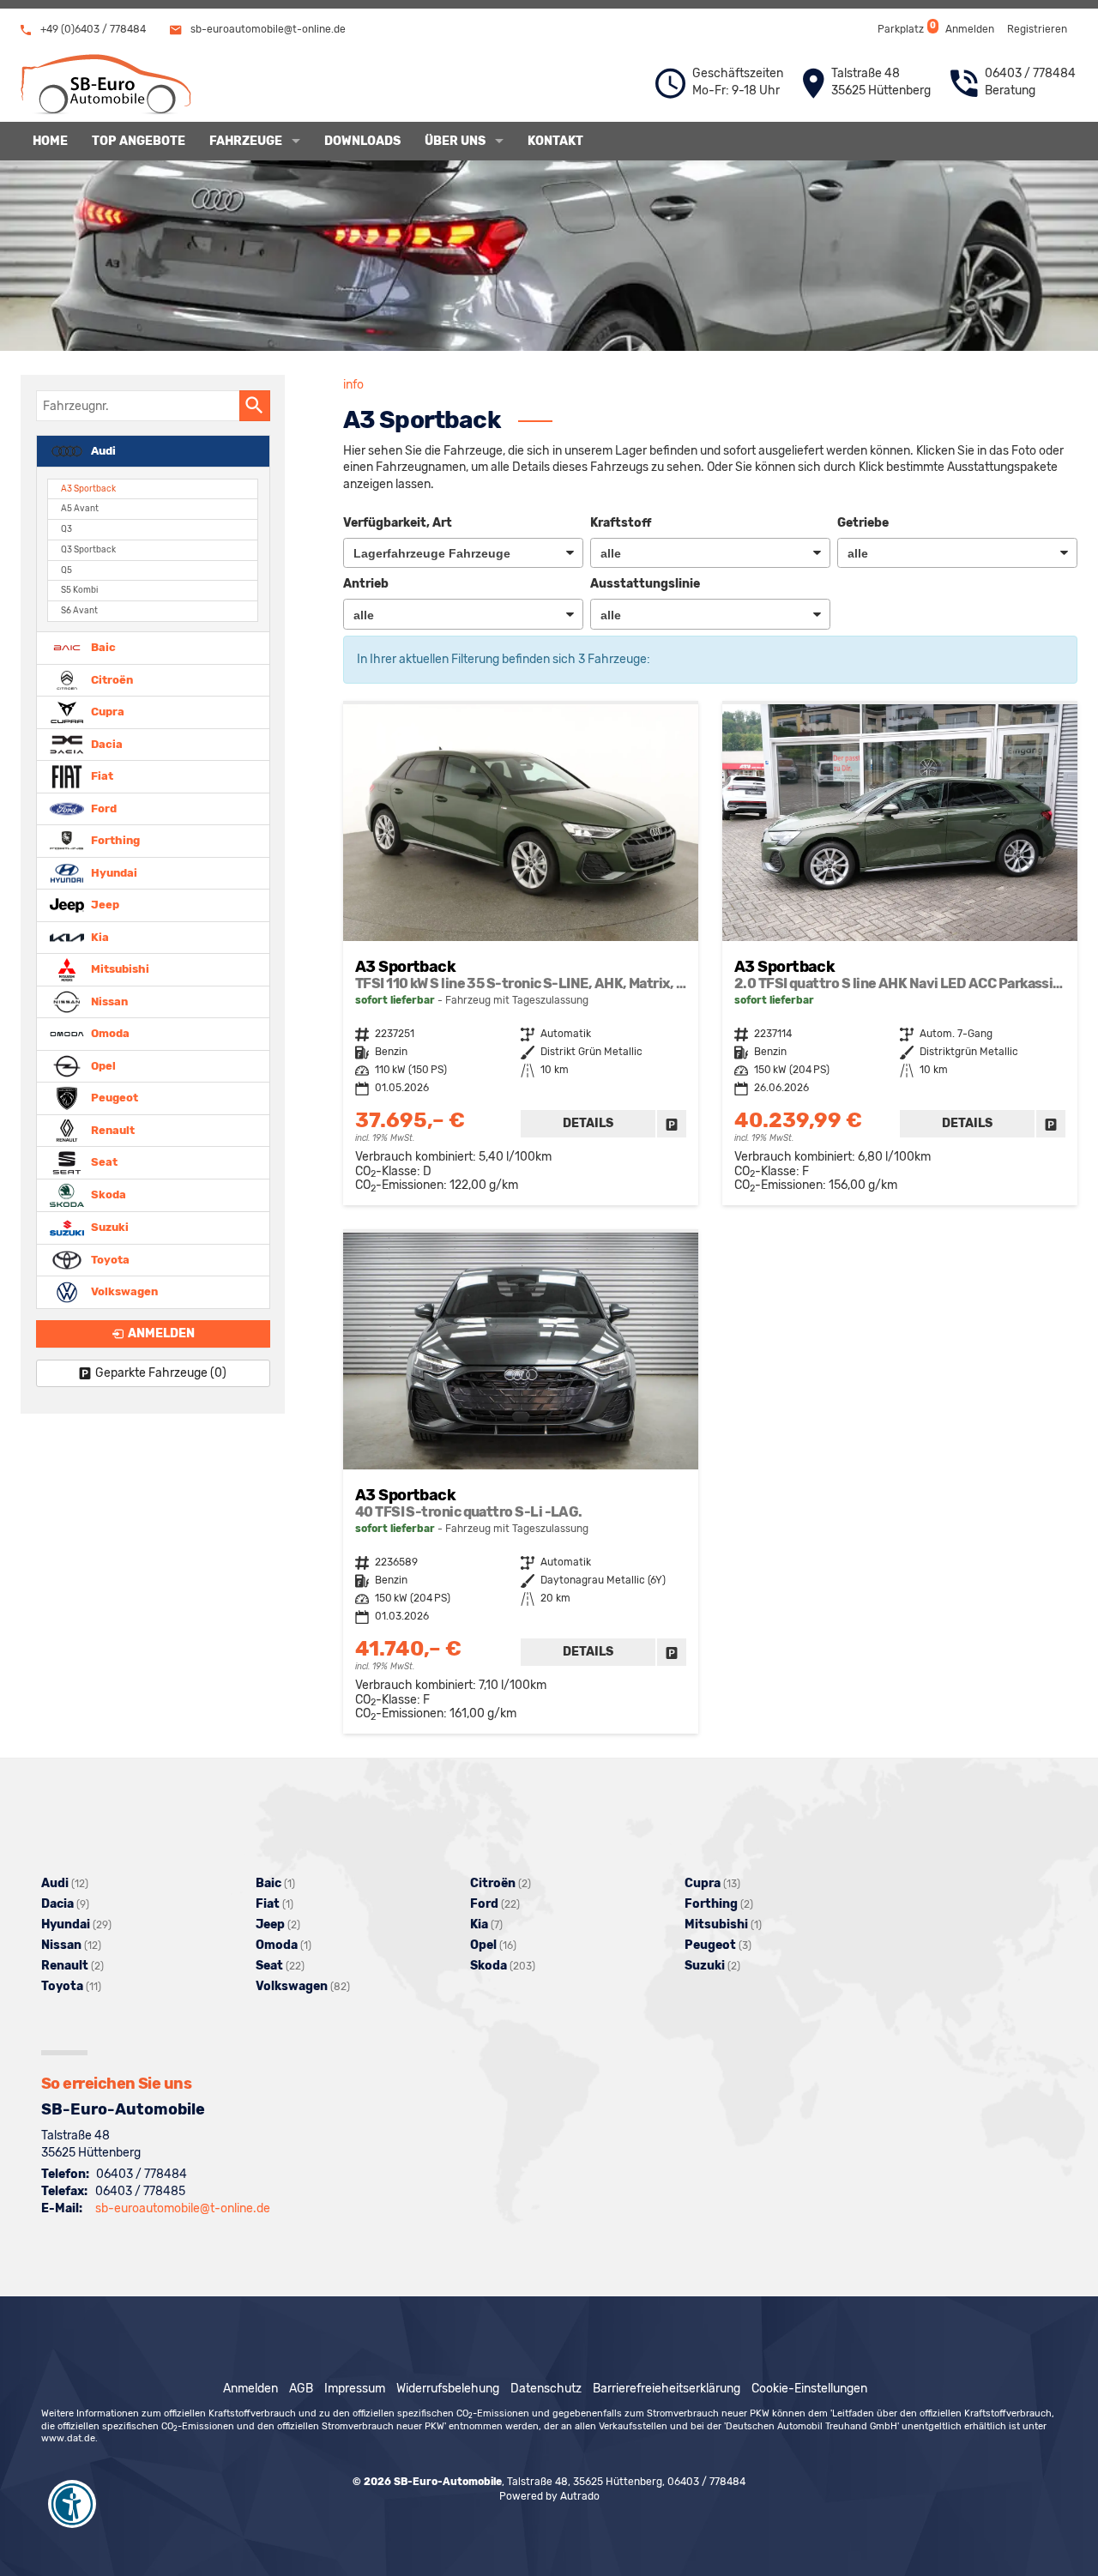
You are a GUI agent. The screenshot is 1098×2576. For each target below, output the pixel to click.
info (353, 385)
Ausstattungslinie (645, 584)
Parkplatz (905, 28)
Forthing (114, 840)
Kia (99, 936)
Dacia (106, 743)
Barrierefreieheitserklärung (667, 2389)
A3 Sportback (88, 489)
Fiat (101, 776)
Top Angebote (139, 141)
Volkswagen (123, 1291)
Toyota (109, 1259)
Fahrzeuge (246, 141)
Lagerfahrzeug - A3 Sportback (521, 955)
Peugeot (113, 1098)
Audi (102, 450)
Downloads (362, 141)
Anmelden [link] (161, 1333)
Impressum (355, 2389)
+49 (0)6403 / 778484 (92, 29)
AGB (301, 2389)
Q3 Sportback (88, 549)
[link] (672, 1124)
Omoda (109, 1033)
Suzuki (109, 1227)
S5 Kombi (79, 590)
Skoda (107, 1194)
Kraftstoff (621, 523)
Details (588, 1123)
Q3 (66, 529)
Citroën (111, 679)
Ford (103, 808)
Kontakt (555, 141)
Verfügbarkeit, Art (398, 523)
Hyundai (113, 872)
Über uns (455, 141)
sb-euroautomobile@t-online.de (267, 29)
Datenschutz (546, 2389)
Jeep (104, 905)
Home (50, 141)
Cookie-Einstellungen (809, 2389)
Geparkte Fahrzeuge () (161, 1373)
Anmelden (970, 29)
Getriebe (863, 523)
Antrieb (366, 584)
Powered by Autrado (549, 2496)
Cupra (106, 712)
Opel (102, 1065)
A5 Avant (80, 508)
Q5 (66, 570)
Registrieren (1037, 29)
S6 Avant (79, 610)
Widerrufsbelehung (448, 2389)
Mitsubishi (119, 969)
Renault (112, 1129)
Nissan (108, 1001)
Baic (102, 647)
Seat (103, 1162)
